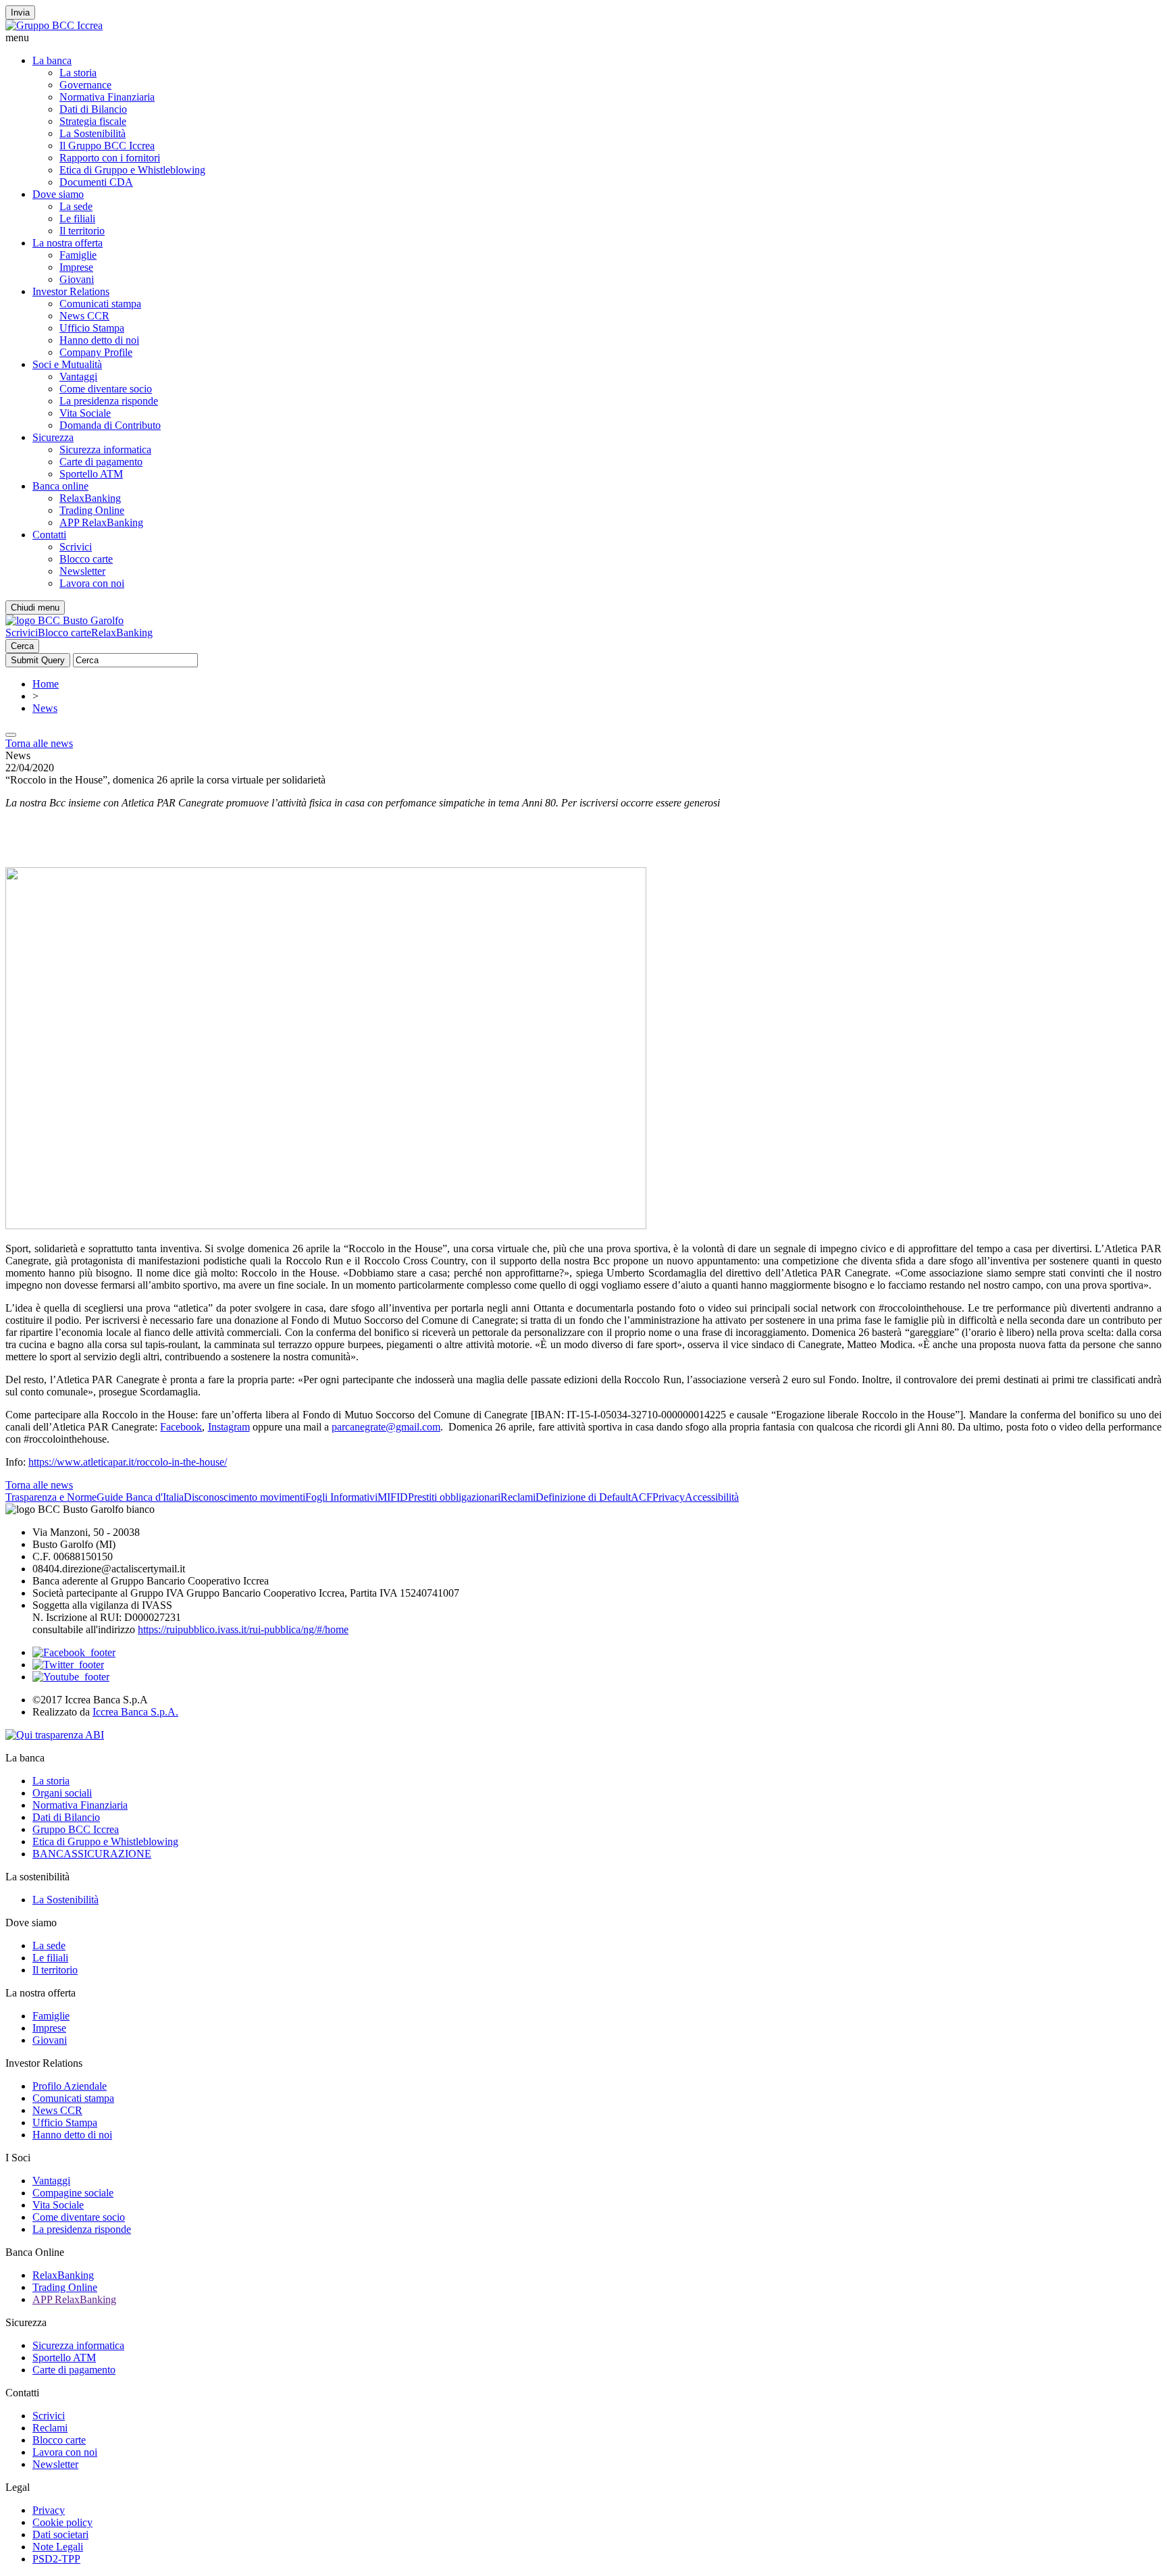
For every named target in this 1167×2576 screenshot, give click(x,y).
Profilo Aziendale (70, 2086)
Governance (85, 85)
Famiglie (78, 255)
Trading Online (92, 510)
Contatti (49, 535)
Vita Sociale (85, 413)
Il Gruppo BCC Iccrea (107, 146)
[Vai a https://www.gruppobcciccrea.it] (54, 25)
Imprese (76, 267)
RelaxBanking (90, 498)
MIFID (393, 1497)
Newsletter (82, 571)
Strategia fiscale (93, 121)
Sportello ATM (91, 474)
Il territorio (82, 231)
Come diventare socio (106, 389)
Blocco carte (86, 559)
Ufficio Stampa (92, 328)
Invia (20, 12)
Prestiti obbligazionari (454, 1497)
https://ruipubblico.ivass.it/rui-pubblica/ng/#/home (243, 1629)
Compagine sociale (73, 2193)
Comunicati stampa (100, 304)
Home (46, 684)
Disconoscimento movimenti (244, 1497)
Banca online (60, 486)
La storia (78, 73)
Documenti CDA (96, 182)
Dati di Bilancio (93, 109)
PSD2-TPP (56, 2559)
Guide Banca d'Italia (140, 1497)
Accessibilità (712, 1497)
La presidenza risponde (109, 401)
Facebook (181, 1427)
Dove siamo (58, 194)
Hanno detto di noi (99, 340)
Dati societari (60, 2534)
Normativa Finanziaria (107, 97)
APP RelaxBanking (101, 522)
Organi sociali (62, 1793)
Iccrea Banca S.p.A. (135, 1712)
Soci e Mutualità (67, 364)
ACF (642, 1497)
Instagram (229, 1427)
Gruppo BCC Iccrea (76, 1829)
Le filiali (77, 218)
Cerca (22, 646)
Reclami (518, 1497)
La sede (76, 206)
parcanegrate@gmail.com (386, 1427)
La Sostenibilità (93, 133)
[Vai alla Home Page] (64, 620)
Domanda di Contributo (110, 425)
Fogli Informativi (341, 1497)
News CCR (84, 316)
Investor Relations (71, 291)
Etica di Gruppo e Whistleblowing (132, 170)
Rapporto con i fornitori (110, 158)
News (45, 708)
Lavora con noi (92, 583)
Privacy (669, 1497)
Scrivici (76, 547)
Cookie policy (62, 2522)
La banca (52, 60)
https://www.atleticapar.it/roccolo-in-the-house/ (128, 1462)
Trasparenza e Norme (51, 1497)
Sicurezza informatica (105, 449)
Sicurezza (53, 437)
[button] (583, 38)
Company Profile (96, 352)
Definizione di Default (583, 1497)
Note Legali (58, 2547)
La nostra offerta (68, 243)
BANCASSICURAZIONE (92, 1854)
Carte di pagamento (101, 462)
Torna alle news (39, 743)
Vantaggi (78, 377)
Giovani (77, 279)
